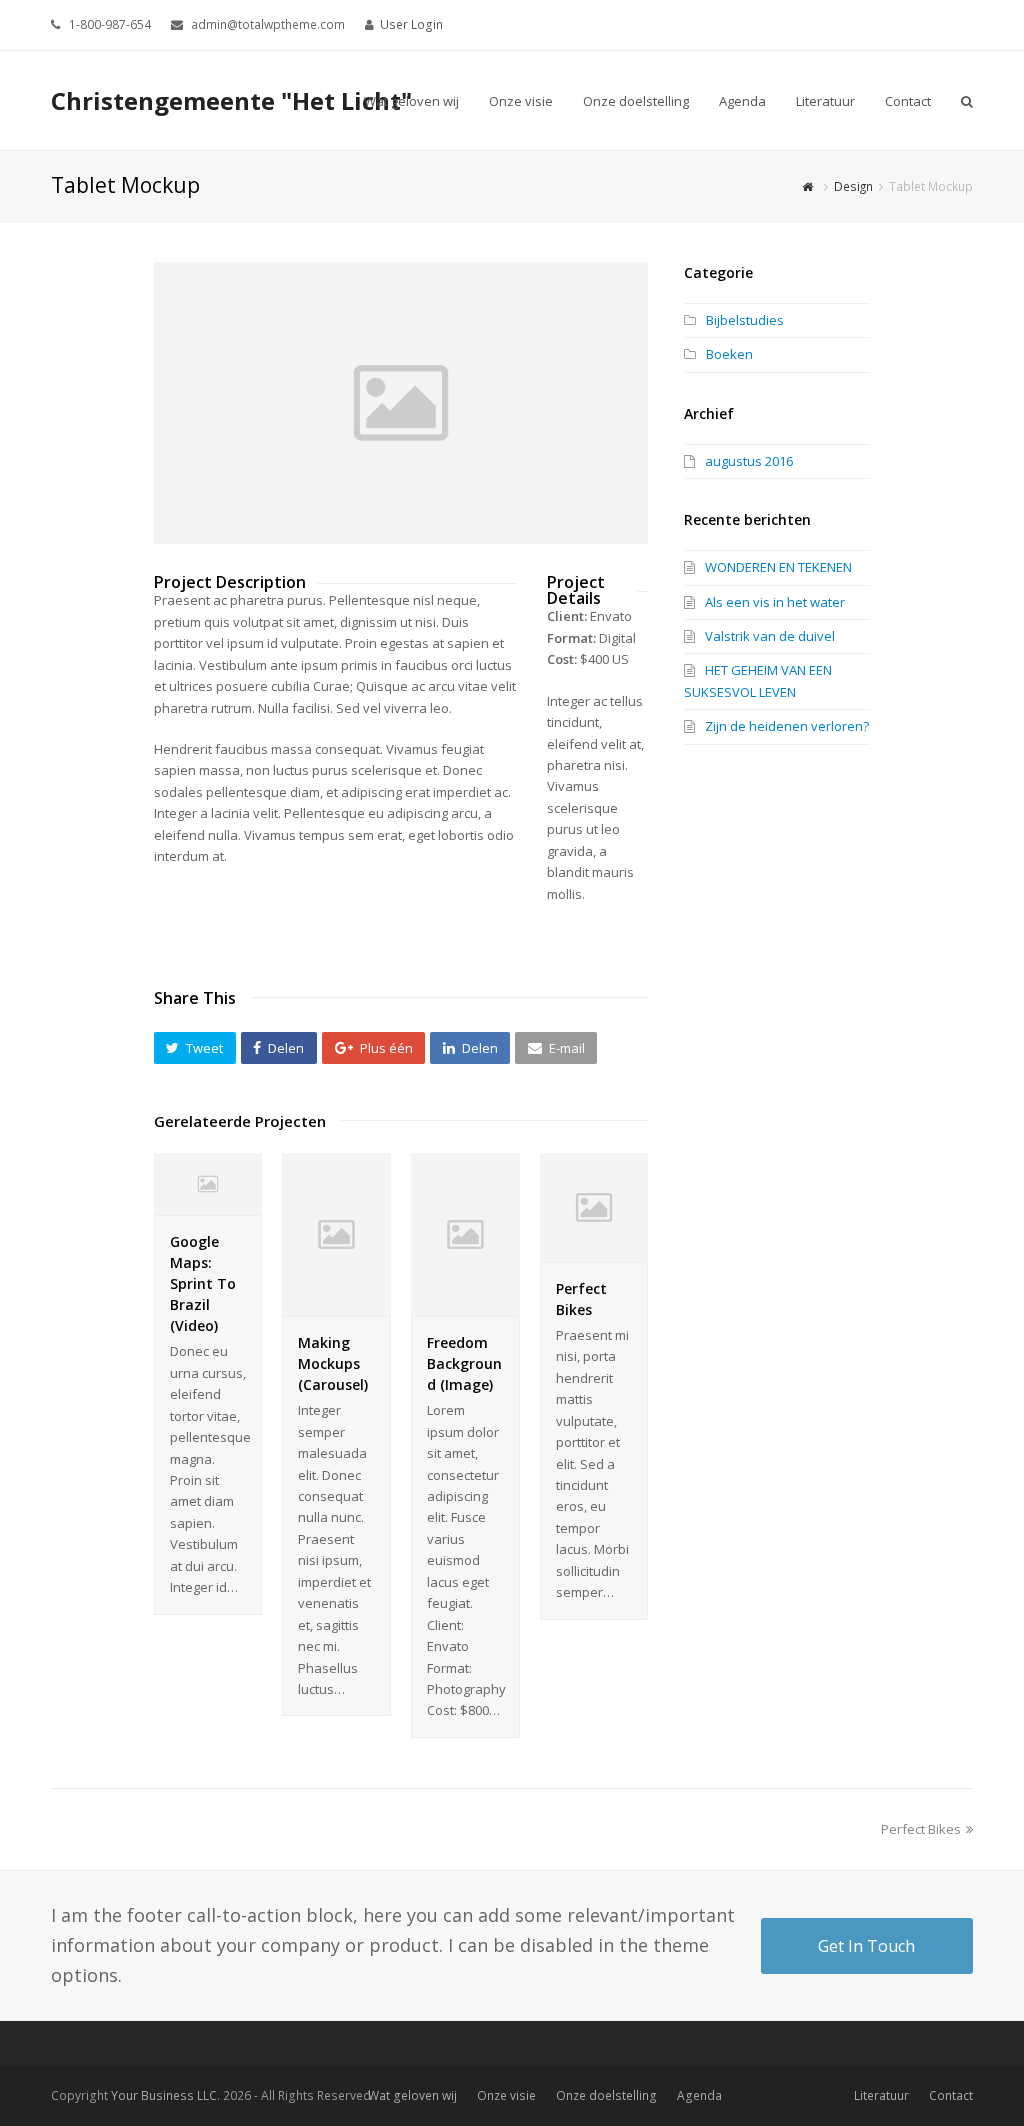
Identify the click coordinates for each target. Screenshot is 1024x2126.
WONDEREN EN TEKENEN (778, 567)
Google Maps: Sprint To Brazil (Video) (203, 1283)
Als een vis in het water (775, 602)
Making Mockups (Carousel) (333, 1363)
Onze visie (506, 2095)
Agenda (699, 2095)
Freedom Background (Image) (464, 1363)
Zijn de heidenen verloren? (787, 726)
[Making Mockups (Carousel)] (336, 1305)
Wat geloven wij (412, 2095)
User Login (411, 24)
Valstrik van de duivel (770, 636)
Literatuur (881, 2095)
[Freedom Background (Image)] (465, 1305)
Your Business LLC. (165, 2095)
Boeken (729, 354)
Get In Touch (866, 1946)
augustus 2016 (749, 461)
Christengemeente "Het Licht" (231, 100)
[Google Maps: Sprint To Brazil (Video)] (208, 1204)
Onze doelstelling (606, 2095)
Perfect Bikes (921, 1829)
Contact (951, 2095)
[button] (195, 1048)
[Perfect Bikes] (594, 1251)
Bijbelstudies (745, 320)
